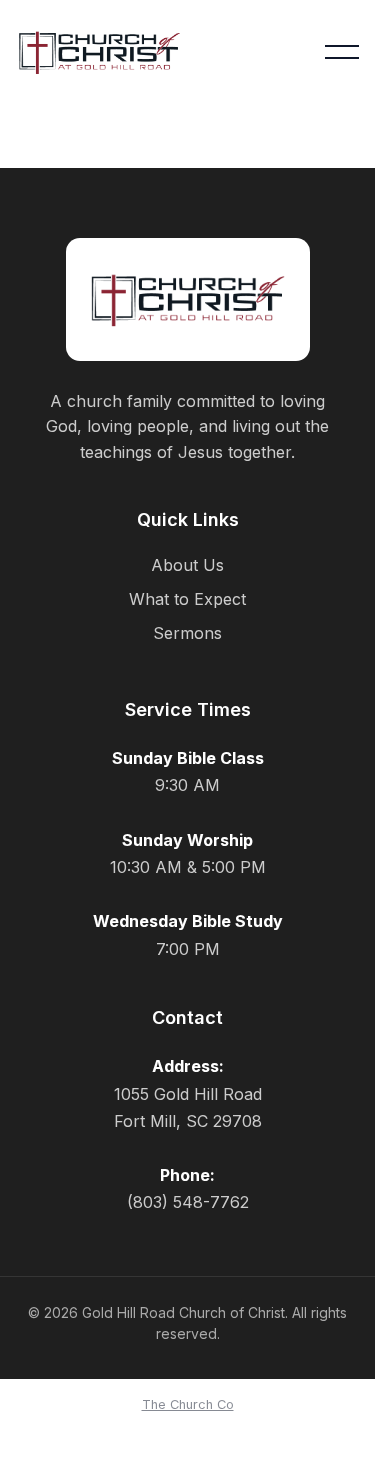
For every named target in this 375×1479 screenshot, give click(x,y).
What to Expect (187, 599)
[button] (342, 52)
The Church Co (188, 1404)
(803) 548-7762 (188, 1202)
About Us (187, 565)
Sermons (187, 633)
